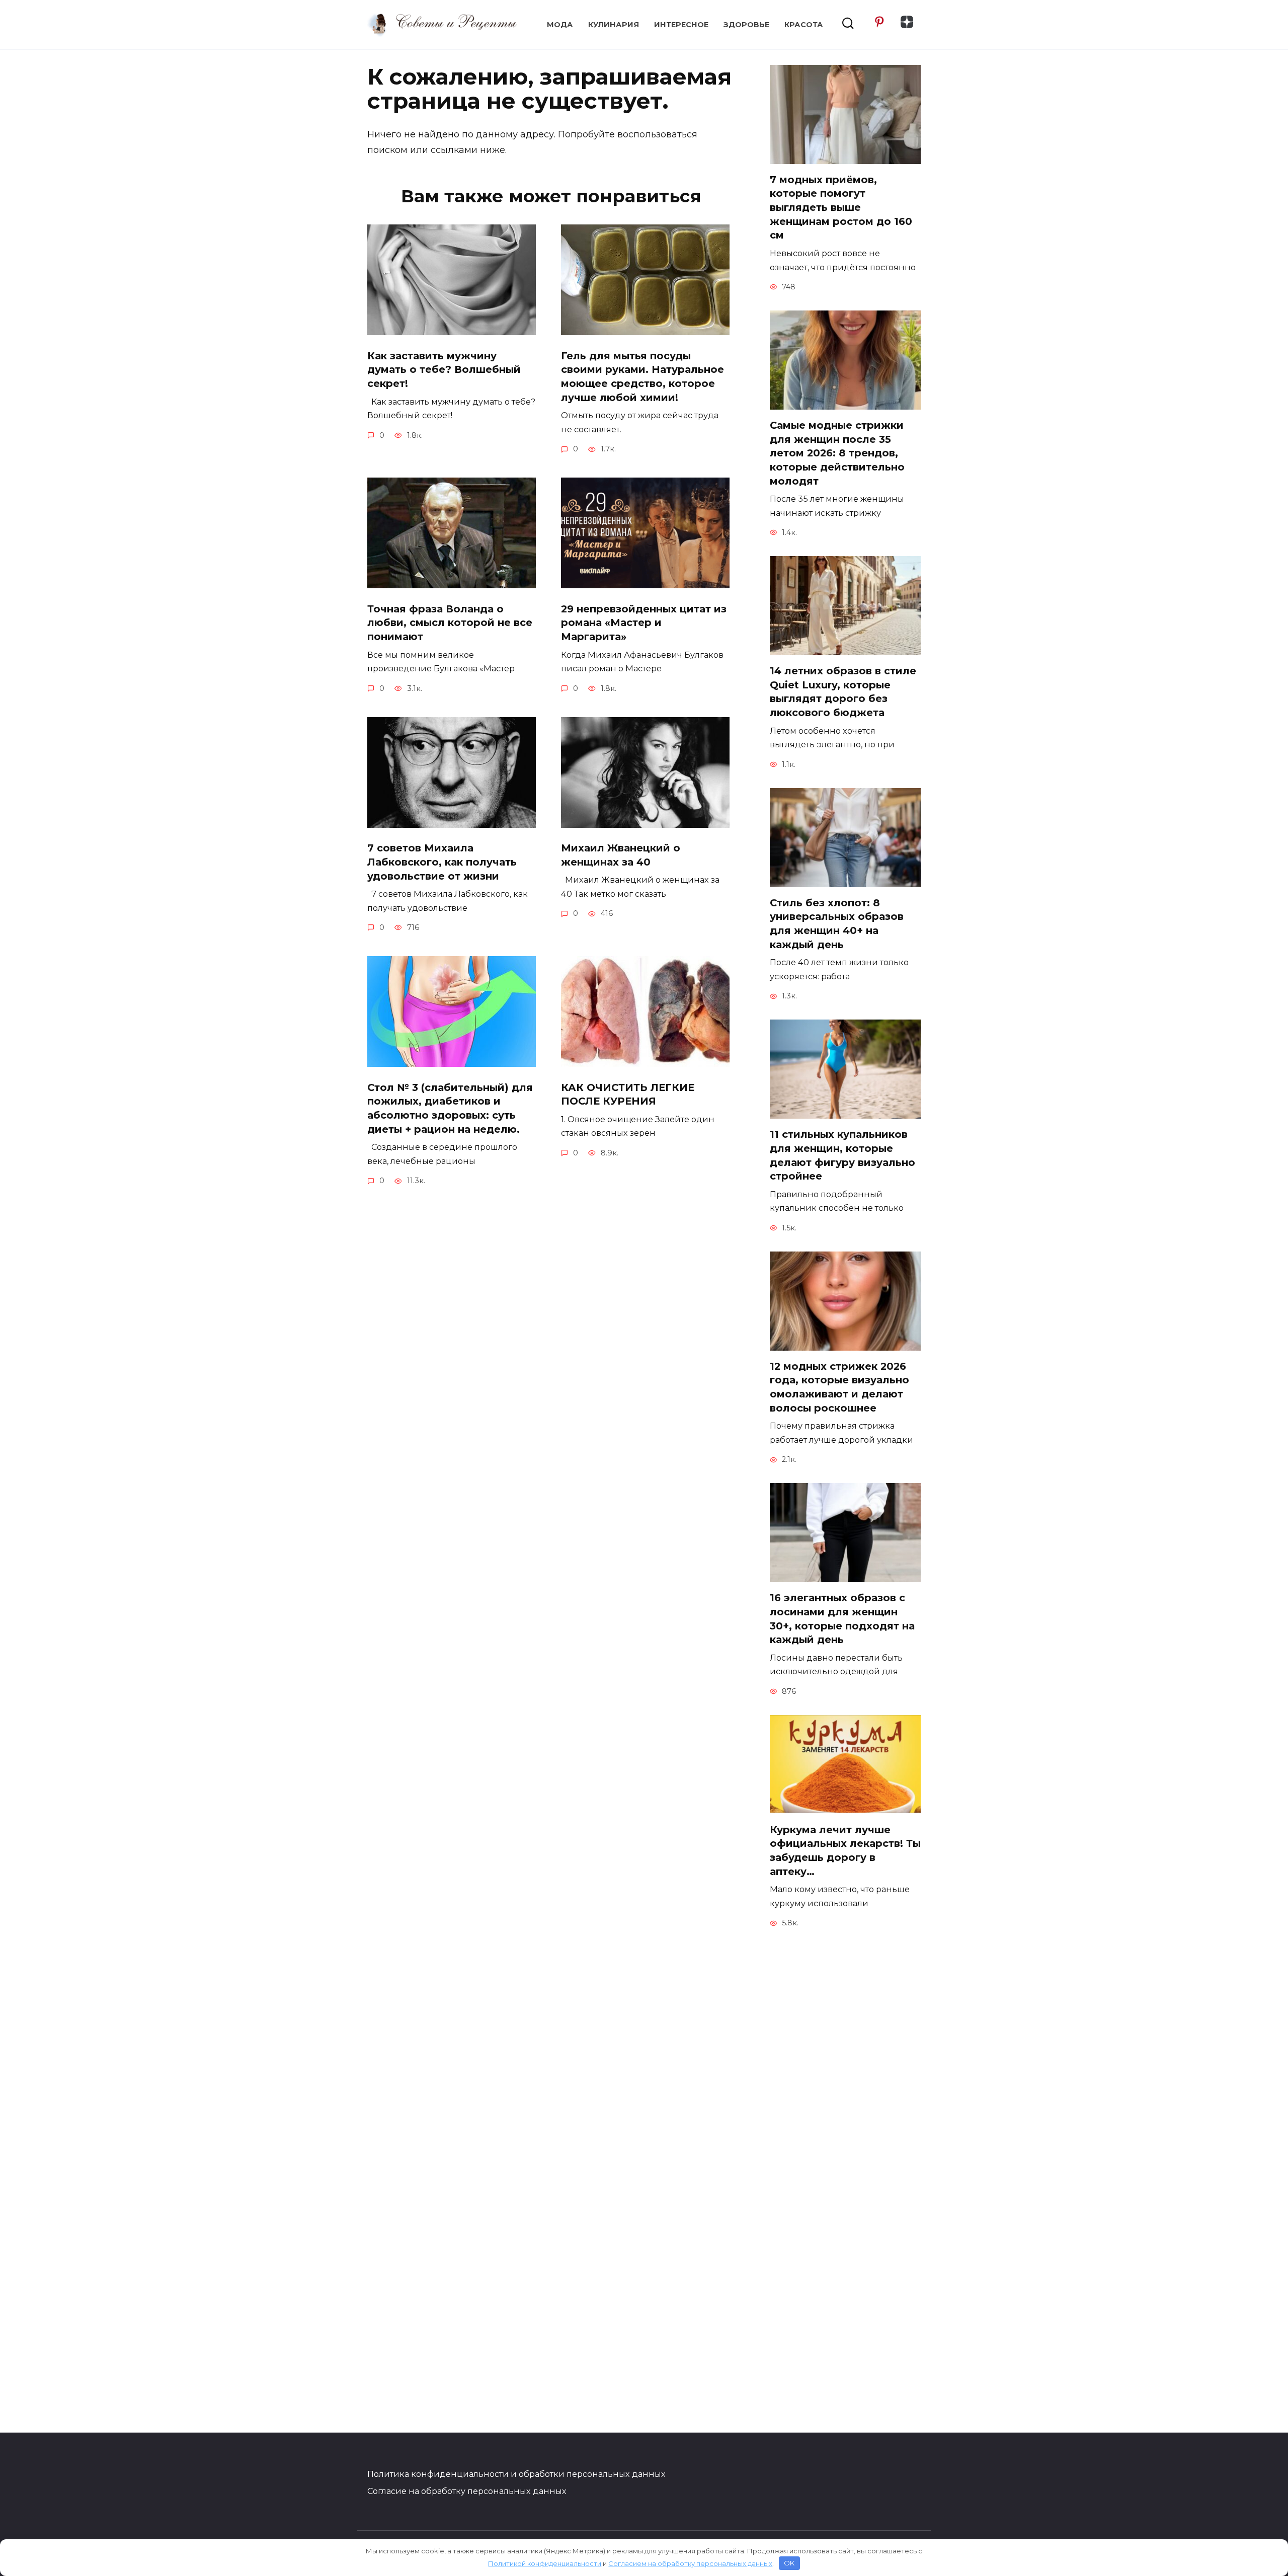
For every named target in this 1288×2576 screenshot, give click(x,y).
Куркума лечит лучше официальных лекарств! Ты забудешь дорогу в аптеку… (845, 1851)
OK (789, 2563)
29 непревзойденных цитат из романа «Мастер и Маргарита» (644, 623)
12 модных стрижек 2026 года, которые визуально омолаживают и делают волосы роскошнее (839, 1387)
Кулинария (614, 25)
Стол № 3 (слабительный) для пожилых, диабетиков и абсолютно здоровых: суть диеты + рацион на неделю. (450, 1108)
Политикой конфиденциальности (545, 2563)
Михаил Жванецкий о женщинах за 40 (621, 855)
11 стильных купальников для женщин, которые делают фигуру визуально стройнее (842, 1155)
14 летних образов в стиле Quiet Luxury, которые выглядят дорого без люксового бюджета (843, 692)
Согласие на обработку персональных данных (467, 2491)
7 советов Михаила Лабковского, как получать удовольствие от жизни (442, 862)
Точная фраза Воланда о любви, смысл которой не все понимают (450, 623)
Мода (560, 25)
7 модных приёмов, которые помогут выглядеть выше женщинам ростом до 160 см (841, 208)
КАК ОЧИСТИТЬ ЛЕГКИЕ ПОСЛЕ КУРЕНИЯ (628, 1095)
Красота (804, 25)
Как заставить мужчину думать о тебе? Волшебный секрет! (444, 370)
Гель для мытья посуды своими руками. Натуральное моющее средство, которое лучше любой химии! (642, 377)
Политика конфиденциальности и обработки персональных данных (516, 2474)
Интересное (681, 25)
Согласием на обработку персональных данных (690, 2563)
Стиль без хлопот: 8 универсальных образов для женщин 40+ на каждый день (837, 924)
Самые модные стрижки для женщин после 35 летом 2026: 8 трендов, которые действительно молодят (837, 453)
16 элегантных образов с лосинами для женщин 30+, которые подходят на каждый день (842, 1619)
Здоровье (746, 25)
